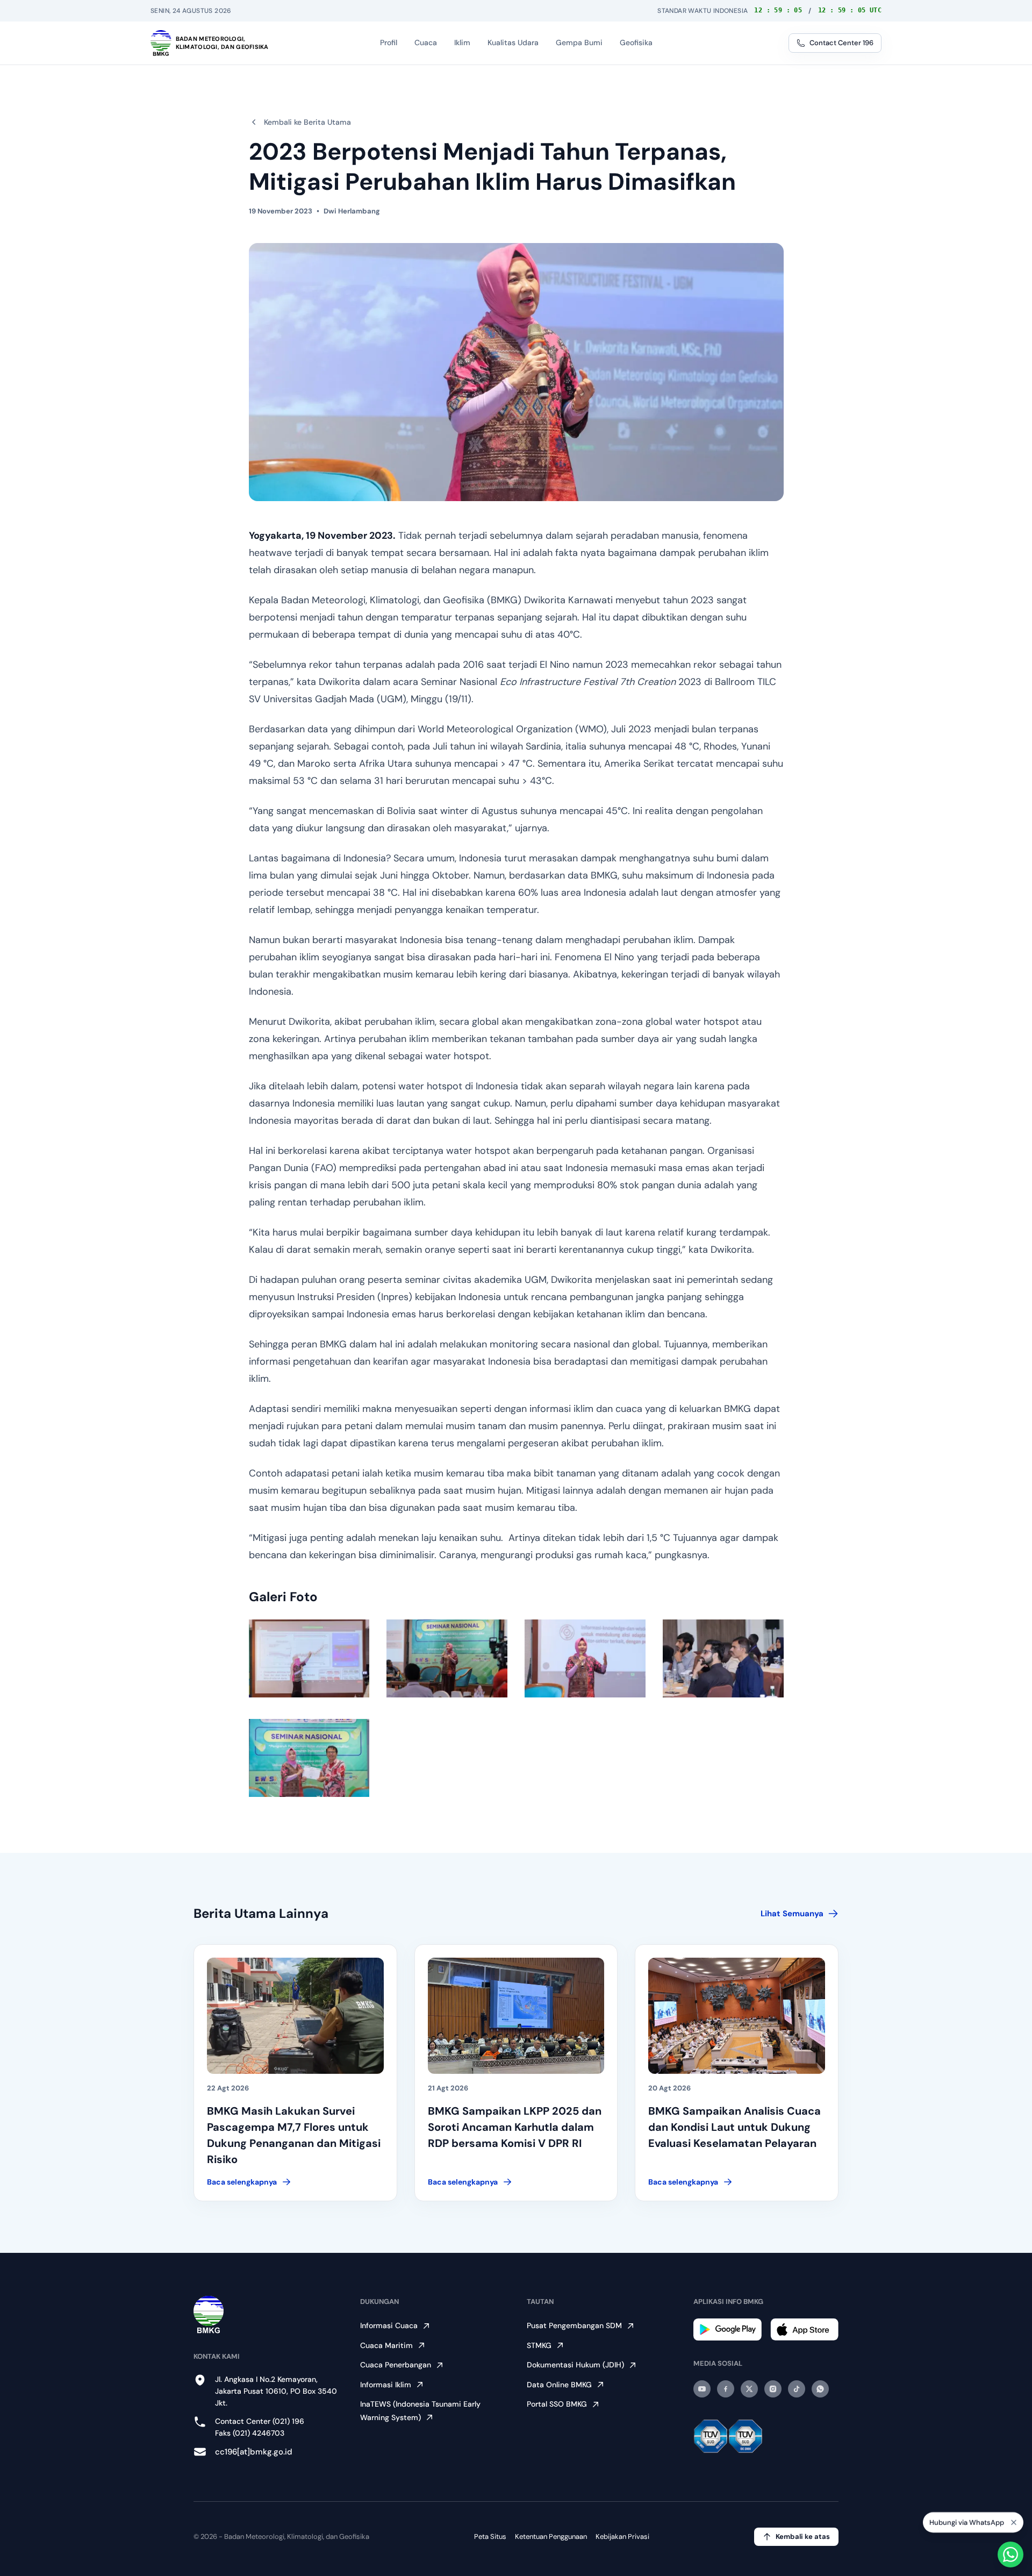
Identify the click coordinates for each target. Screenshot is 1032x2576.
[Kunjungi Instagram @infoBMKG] (773, 2389)
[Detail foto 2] (447, 1658)
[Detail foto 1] (309, 1658)
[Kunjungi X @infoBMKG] (749, 2389)
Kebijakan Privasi (622, 2536)
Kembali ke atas (803, 2536)
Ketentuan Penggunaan (551, 2536)
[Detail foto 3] (585, 1658)
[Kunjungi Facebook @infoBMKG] (726, 2389)
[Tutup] (1014, 2524)
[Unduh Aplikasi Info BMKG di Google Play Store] (728, 2329)
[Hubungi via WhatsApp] (1010, 2554)
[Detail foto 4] (723, 1658)
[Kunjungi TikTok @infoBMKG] (797, 2389)
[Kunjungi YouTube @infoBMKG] (702, 2389)
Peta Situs (490, 2536)
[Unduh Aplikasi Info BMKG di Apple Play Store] (804, 2329)
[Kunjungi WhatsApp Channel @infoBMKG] (820, 2389)
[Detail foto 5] (309, 1758)
